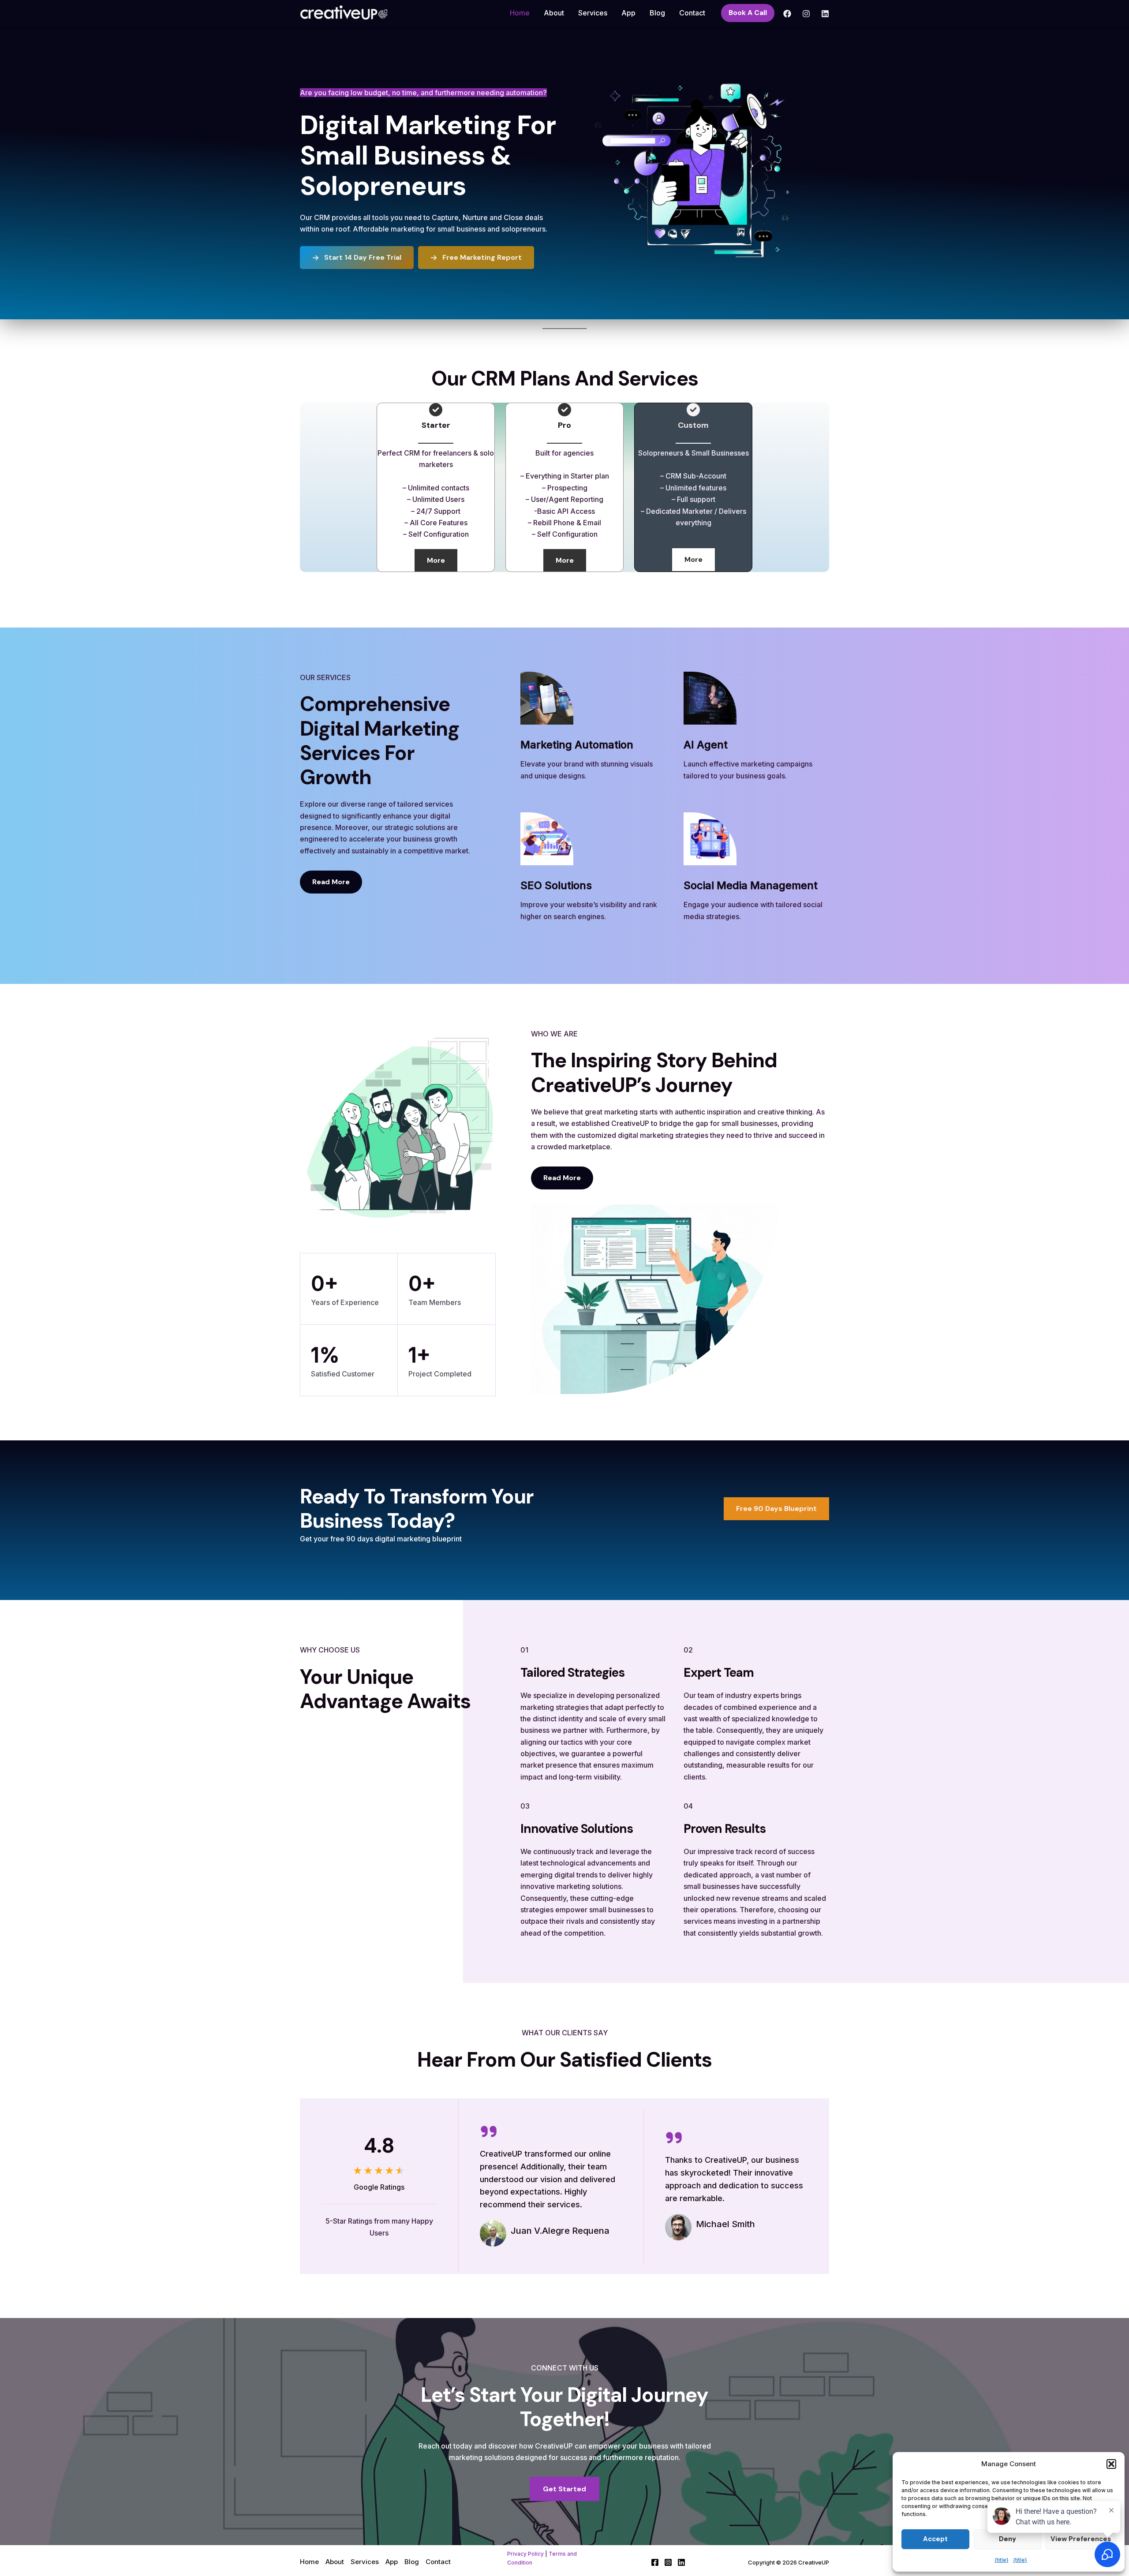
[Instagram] (806, 14)
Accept (935, 2539)
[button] (1111, 2464)
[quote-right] (489, 2131)
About (554, 13)
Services (593, 13)
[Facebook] (787, 14)
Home (520, 13)
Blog (657, 13)
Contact (692, 13)
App (628, 13)
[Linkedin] (825, 14)
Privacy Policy (525, 2554)
